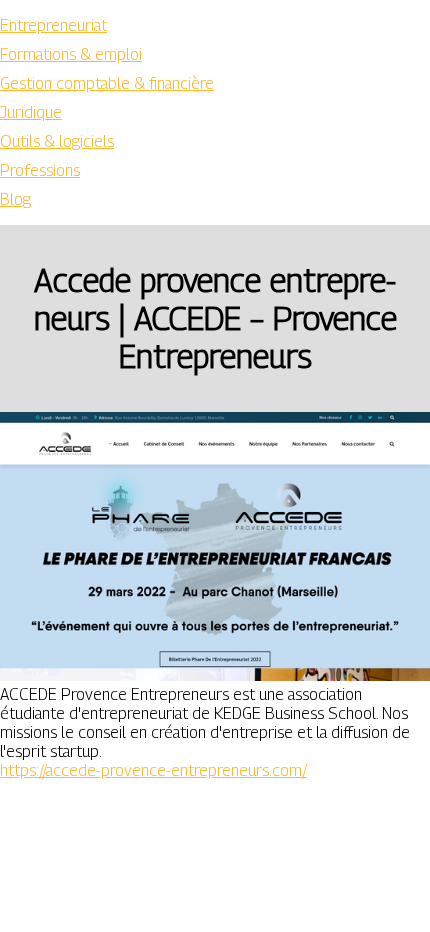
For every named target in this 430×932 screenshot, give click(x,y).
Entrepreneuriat (53, 25)
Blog (15, 199)
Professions (40, 170)
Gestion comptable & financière (107, 83)
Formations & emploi (71, 54)
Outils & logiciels (57, 141)
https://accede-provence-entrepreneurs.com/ (153, 770)
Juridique (31, 112)
